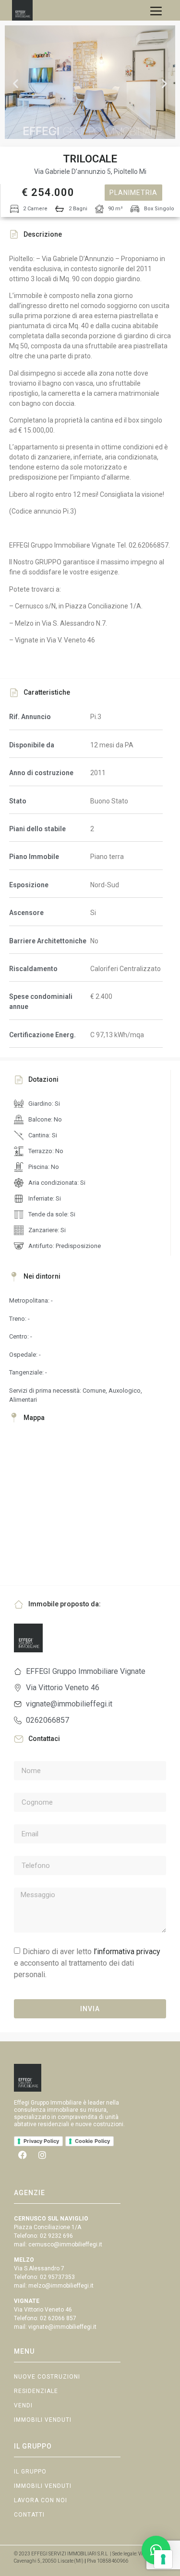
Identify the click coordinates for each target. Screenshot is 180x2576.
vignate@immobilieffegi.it (62, 2327)
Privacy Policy (41, 2141)
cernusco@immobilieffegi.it (65, 2244)
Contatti (29, 2515)
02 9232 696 (56, 2236)
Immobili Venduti (43, 2420)
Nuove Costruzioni (47, 2377)
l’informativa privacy (127, 1952)
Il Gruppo (30, 2472)
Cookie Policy (92, 2141)
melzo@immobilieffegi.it (61, 2286)
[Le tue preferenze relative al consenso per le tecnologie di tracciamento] (163, 2559)
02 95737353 (57, 2277)
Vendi (23, 2405)
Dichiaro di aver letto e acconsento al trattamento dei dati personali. (87, 1963)
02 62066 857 (58, 2318)
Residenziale (36, 2391)
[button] (16, 84)
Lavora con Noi (41, 2500)
